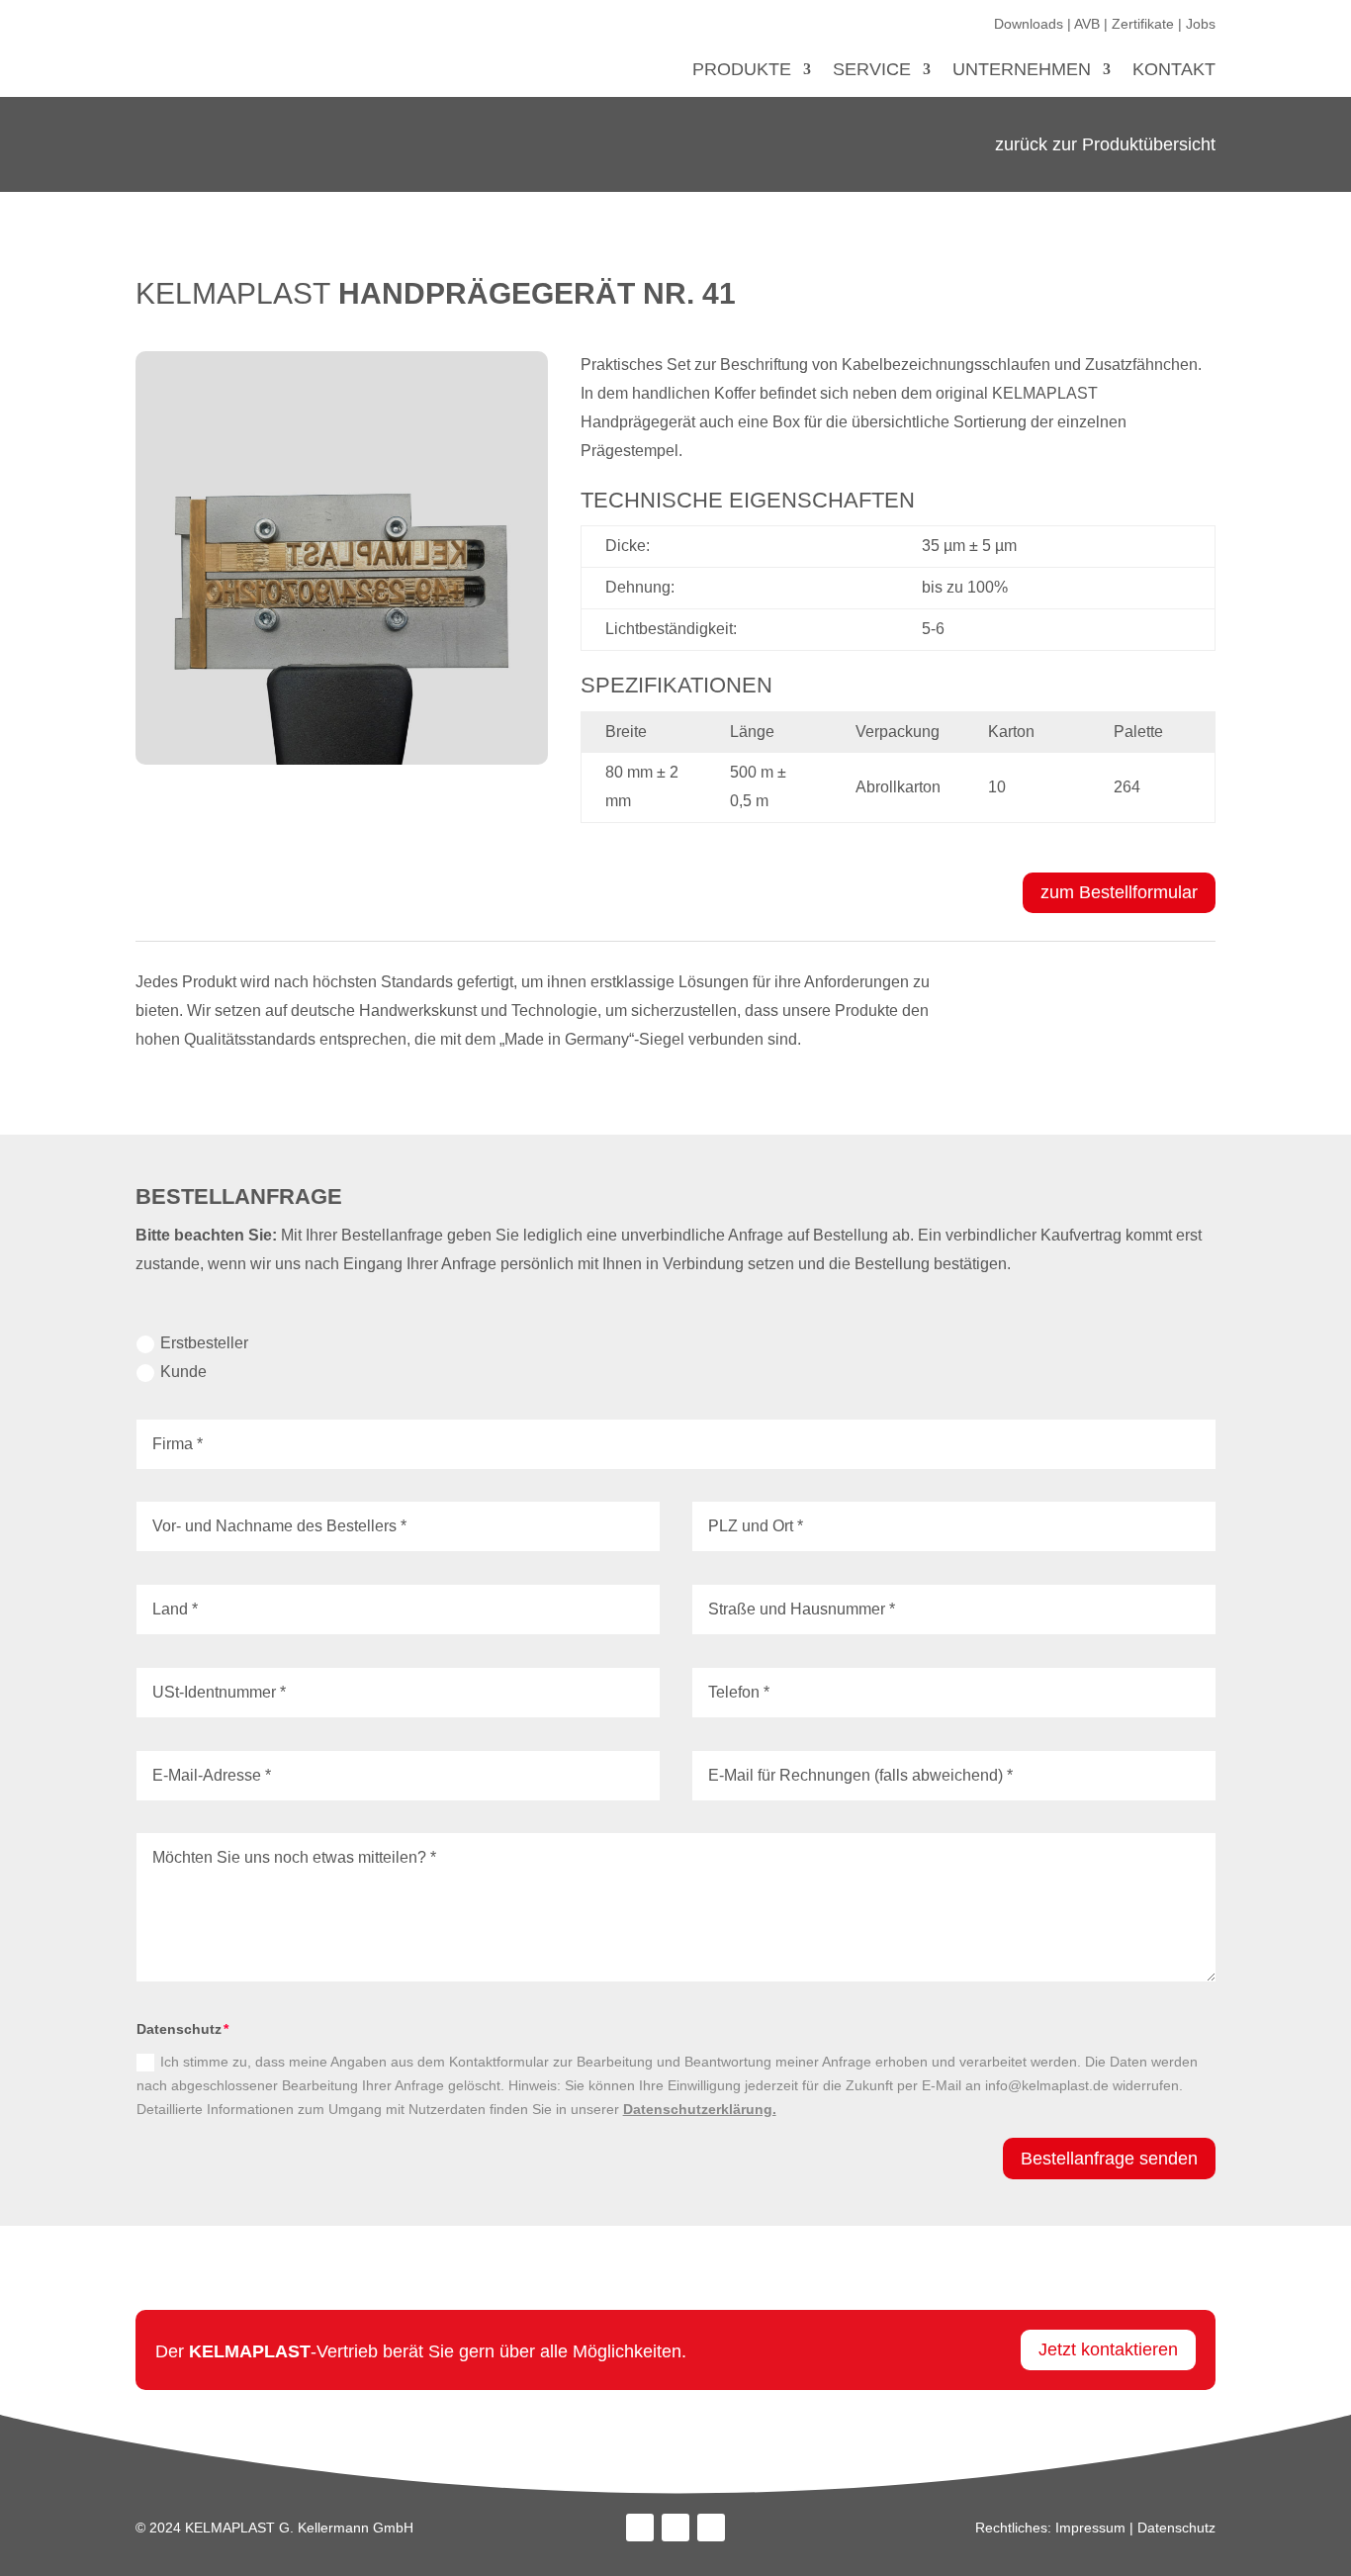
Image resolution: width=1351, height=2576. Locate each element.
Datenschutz (1176, 2528)
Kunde (183, 1372)
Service (872, 71)
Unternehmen (1022, 71)
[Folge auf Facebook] (640, 2528)
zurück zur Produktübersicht (1105, 144)
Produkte (742, 71)
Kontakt (1174, 71)
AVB (1087, 24)
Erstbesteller (204, 1343)
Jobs (1201, 24)
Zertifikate (1143, 24)
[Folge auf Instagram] (675, 2528)
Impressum (1090, 2528)
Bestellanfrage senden (1109, 2159)
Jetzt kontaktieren (1108, 2349)
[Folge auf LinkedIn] (711, 2528)
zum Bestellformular (1119, 892)
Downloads (1029, 24)
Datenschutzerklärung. (700, 2109)
